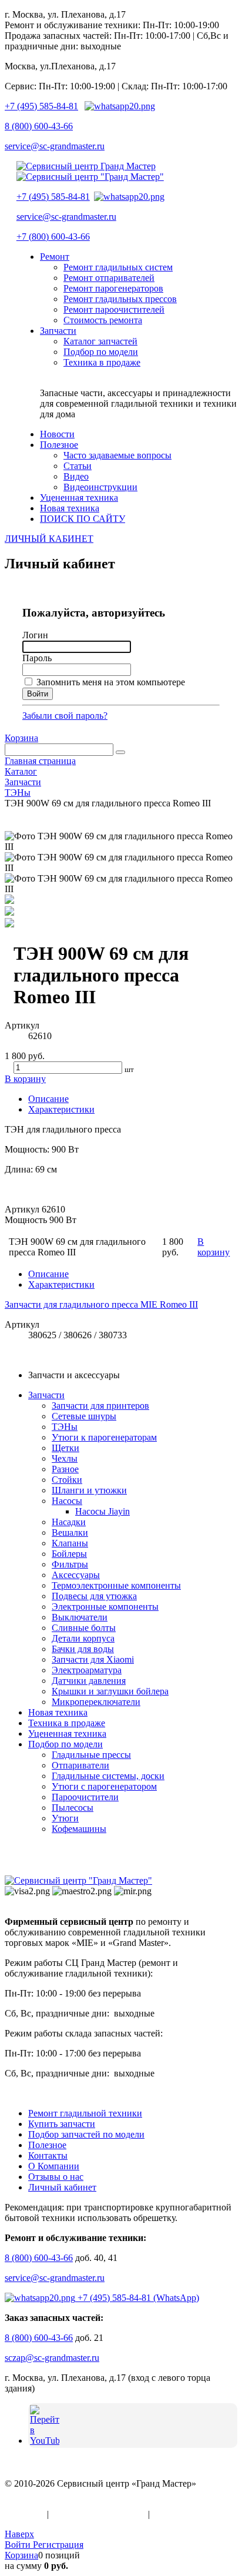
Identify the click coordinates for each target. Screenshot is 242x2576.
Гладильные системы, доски (108, 1776)
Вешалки (70, 1532)
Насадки (69, 1522)
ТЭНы (65, 1427)
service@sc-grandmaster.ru (55, 146)
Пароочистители (85, 1797)
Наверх (19, 2534)
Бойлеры (69, 1554)
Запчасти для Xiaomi (93, 1659)
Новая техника (58, 1712)
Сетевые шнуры (84, 1416)
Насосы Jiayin (102, 1511)
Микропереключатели (96, 1702)
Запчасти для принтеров (100, 1406)
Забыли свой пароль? (65, 716)
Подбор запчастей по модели (86, 2134)
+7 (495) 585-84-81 (41, 106)
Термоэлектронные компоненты (116, 1585)
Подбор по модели (65, 1744)
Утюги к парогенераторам (104, 1437)
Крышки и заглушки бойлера (110, 1691)
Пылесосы (73, 1808)
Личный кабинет (62, 2187)
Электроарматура (87, 1670)
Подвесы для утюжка (94, 1596)
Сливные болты (84, 1628)
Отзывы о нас (56, 2177)
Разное (65, 1469)
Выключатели (80, 1617)
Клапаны (70, 1543)
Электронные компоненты (105, 1607)
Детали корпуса (83, 1638)
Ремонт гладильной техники (85, 2113)
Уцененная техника (67, 1733)
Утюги (65, 1818)
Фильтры (70, 1564)
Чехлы (65, 1458)
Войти (19, 2545)
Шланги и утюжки (89, 1490)
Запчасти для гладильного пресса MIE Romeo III (101, 1304)
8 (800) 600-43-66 (39, 126)
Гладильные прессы (91, 1755)
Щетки (65, 1448)
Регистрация (58, 2545)
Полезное (47, 2145)
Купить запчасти (62, 2124)
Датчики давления (89, 1681)
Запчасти (46, 1395)
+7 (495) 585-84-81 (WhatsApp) (137, 2298)
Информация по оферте (98, 2514)
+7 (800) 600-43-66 (53, 237)
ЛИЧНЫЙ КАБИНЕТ (49, 539)
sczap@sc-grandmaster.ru (52, 2358)
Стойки (67, 1480)
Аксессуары (76, 1575)
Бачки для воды (83, 1649)
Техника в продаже (67, 1723)
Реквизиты (174, 2514)
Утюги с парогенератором (104, 1786)
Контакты (48, 2155)
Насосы (67, 1501)
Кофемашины (79, 1829)
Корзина (21, 738)
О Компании (54, 2166)
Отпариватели (80, 1765)
